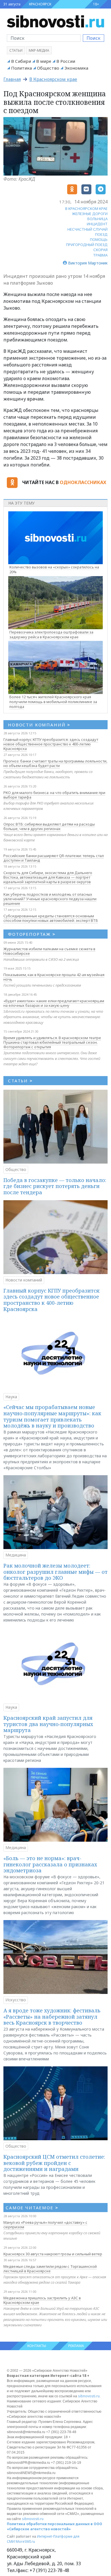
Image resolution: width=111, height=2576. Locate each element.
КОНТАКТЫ (37, 2346)
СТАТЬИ (20, 1081)
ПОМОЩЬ (99, 239)
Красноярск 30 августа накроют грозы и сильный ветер (53, 2254)
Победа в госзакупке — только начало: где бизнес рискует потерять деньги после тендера (55, 1186)
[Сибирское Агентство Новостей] (55, 21)
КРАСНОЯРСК (40, 4)
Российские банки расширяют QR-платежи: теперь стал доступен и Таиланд (54, 858)
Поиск (93, 38)
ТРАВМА (100, 255)
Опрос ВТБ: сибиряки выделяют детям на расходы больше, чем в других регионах (49, 826)
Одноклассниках (83, 482)
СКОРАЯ (100, 250)
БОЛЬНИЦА (97, 219)
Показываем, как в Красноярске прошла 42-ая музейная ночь (54, 977)
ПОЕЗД (101, 234)
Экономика (76, 68)
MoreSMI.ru (25, 2541)
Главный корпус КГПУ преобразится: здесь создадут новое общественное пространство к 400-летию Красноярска (51, 744)
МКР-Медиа (39, 50)
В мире (44, 61)
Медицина (16, 1555)
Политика (21, 68)
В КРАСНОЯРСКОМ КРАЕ (86, 209)
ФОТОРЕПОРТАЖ (32, 934)
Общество (48, 68)
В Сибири (21, 61)
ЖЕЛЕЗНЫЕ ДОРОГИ (90, 214)
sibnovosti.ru (89, 2396)
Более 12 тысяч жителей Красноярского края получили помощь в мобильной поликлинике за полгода (53, 702)
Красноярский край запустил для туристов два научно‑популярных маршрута (48, 1724)
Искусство (16, 2000)
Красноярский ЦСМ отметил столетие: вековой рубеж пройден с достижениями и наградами (54, 2163)
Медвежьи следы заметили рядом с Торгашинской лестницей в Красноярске (50, 2269)
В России (66, 61)
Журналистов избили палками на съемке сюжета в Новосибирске (49, 951)
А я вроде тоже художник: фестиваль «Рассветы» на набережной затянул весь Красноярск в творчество (52, 2017)
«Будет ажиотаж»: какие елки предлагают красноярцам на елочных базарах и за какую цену (54, 1003)
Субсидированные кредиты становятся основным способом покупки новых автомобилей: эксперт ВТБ (51, 918)
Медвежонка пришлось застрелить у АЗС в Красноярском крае (42, 2300)
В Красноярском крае (53, 79)
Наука (11, 1397)
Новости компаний (24, 1280)
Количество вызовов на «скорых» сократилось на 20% (54, 569)
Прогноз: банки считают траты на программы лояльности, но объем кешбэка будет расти (55, 763)
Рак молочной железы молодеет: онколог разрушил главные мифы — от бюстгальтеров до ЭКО (55, 1572)
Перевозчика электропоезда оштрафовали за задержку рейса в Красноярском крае (51, 634)
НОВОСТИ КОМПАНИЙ (39, 725)
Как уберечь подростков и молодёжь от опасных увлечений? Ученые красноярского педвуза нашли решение (50, 899)
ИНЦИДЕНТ (97, 224)
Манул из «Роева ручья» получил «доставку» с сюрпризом (45, 2225)
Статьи (16, 50)
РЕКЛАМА (76, 2346)
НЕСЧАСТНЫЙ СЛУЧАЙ (88, 229)
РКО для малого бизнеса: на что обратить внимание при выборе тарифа (54, 795)
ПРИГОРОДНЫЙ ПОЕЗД (87, 245)
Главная (12, 79)
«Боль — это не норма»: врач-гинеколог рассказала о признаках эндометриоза (50, 1864)
